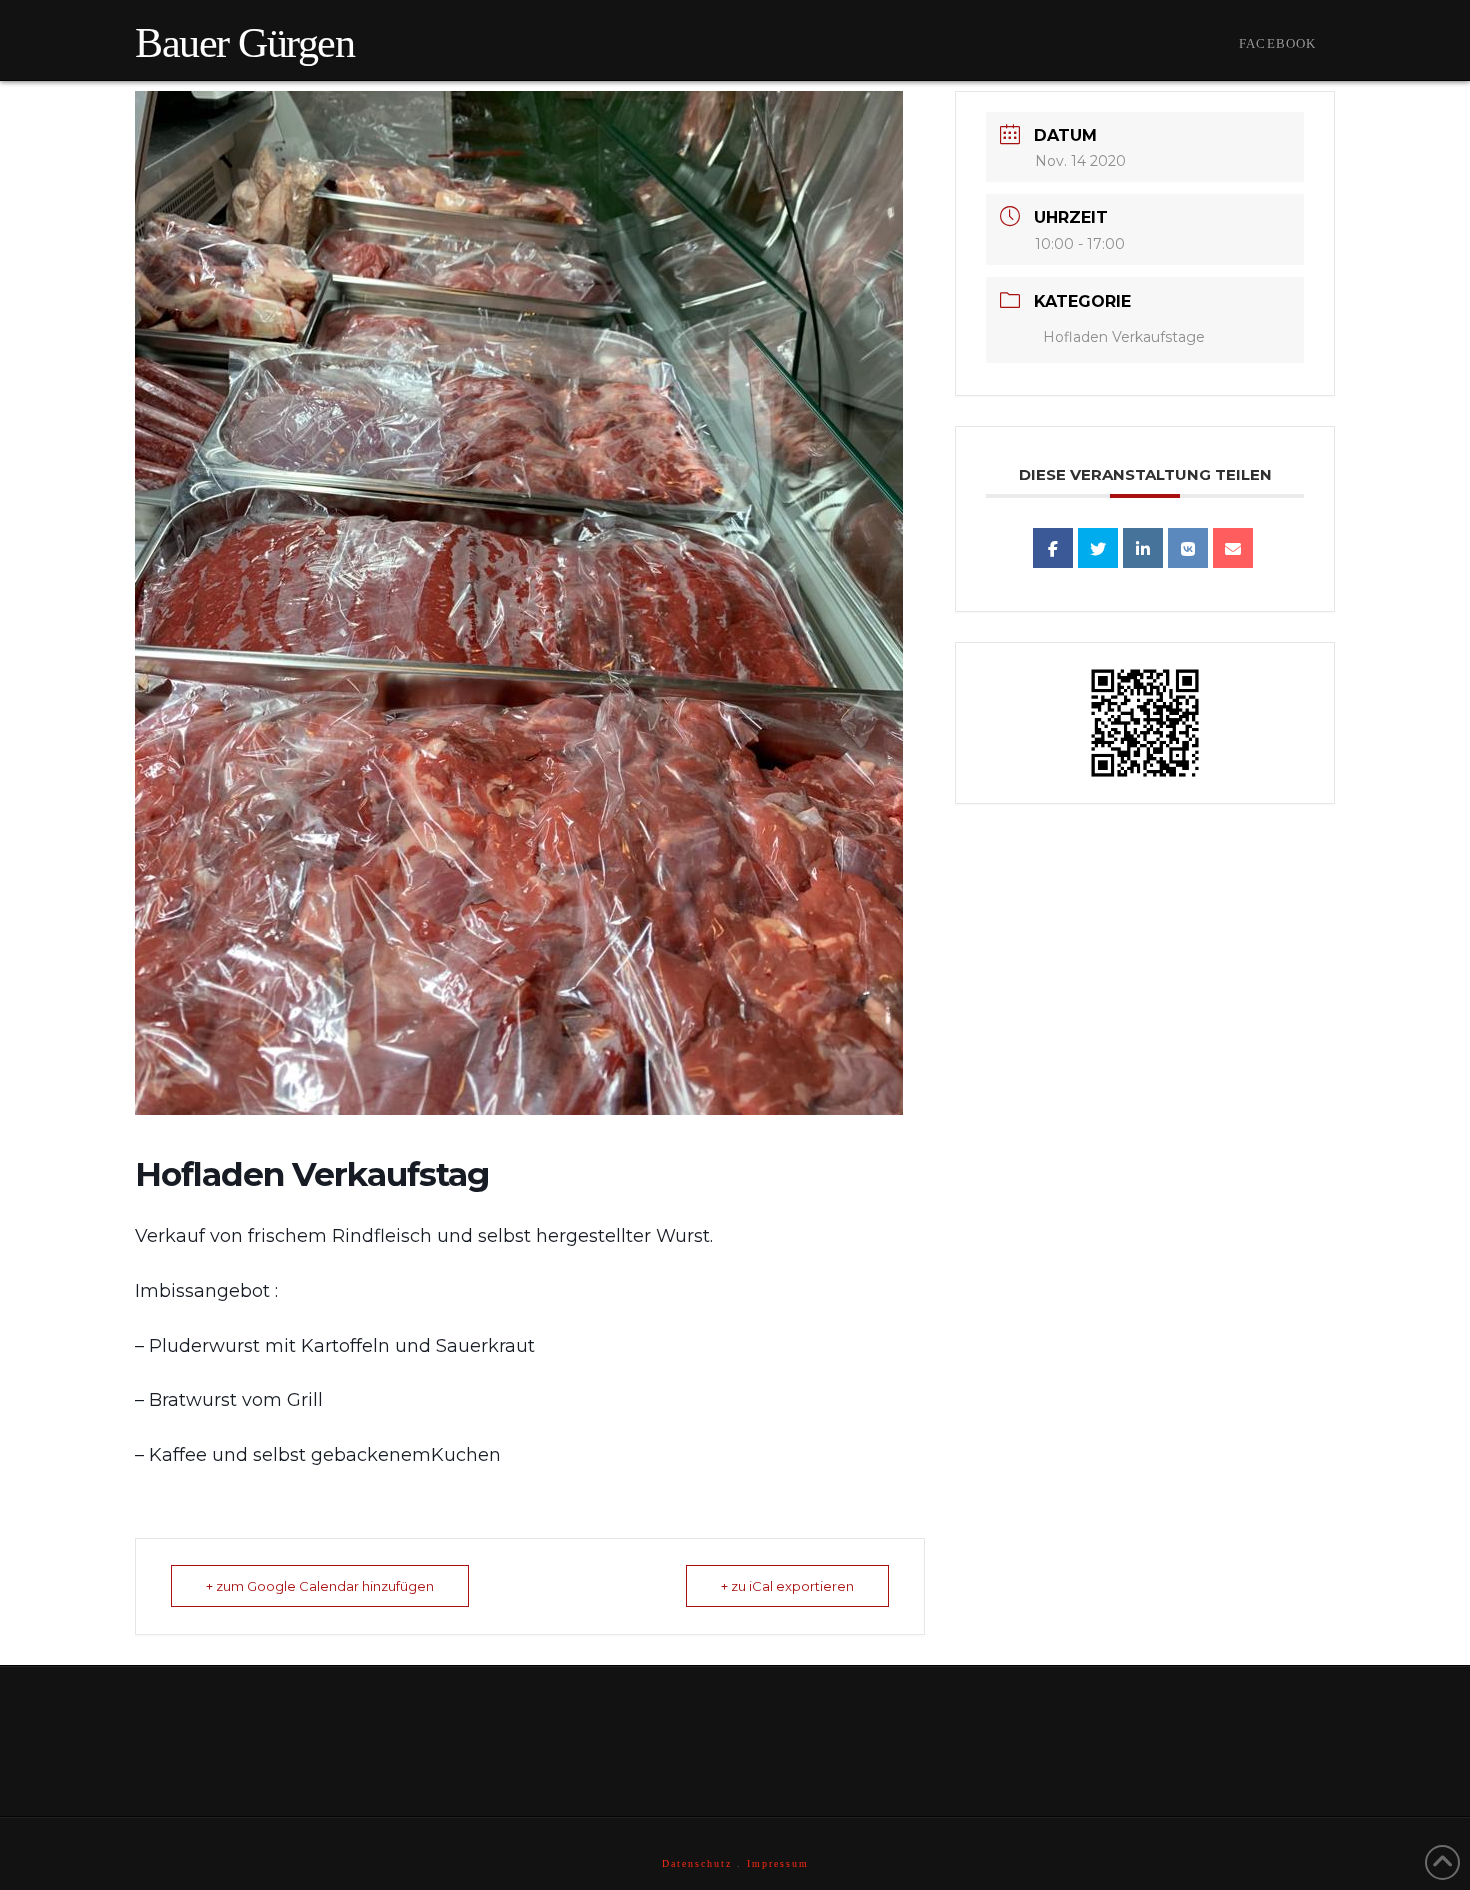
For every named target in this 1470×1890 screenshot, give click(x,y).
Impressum (778, 1863)
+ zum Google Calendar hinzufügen (320, 1586)
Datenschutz (697, 1863)
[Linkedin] (1143, 548)
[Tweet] (1098, 548)
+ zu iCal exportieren (787, 1586)
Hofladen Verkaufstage (1124, 337)
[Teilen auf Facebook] (1053, 548)
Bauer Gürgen (244, 43)
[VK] (1188, 548)
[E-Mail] (1233, 548)
